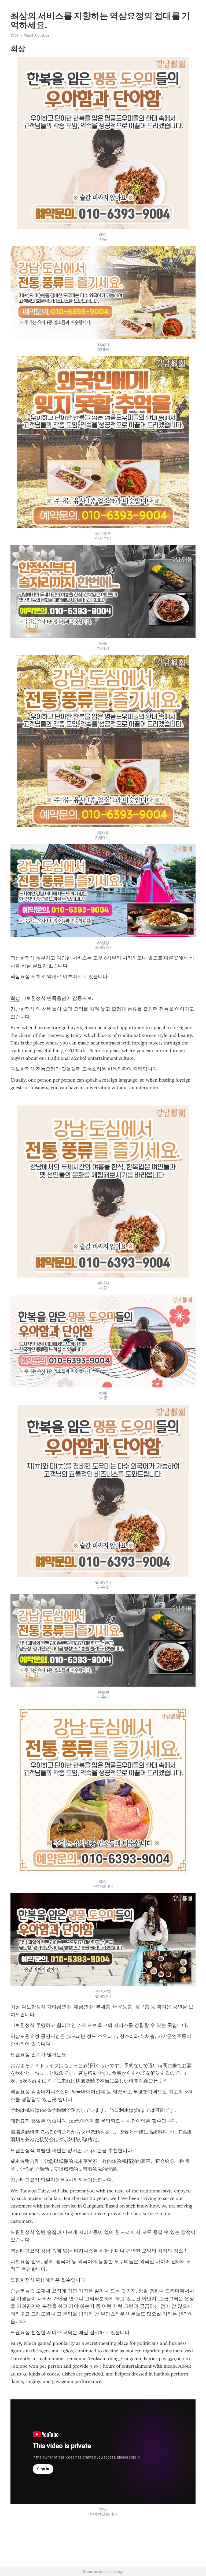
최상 (15, 998)
